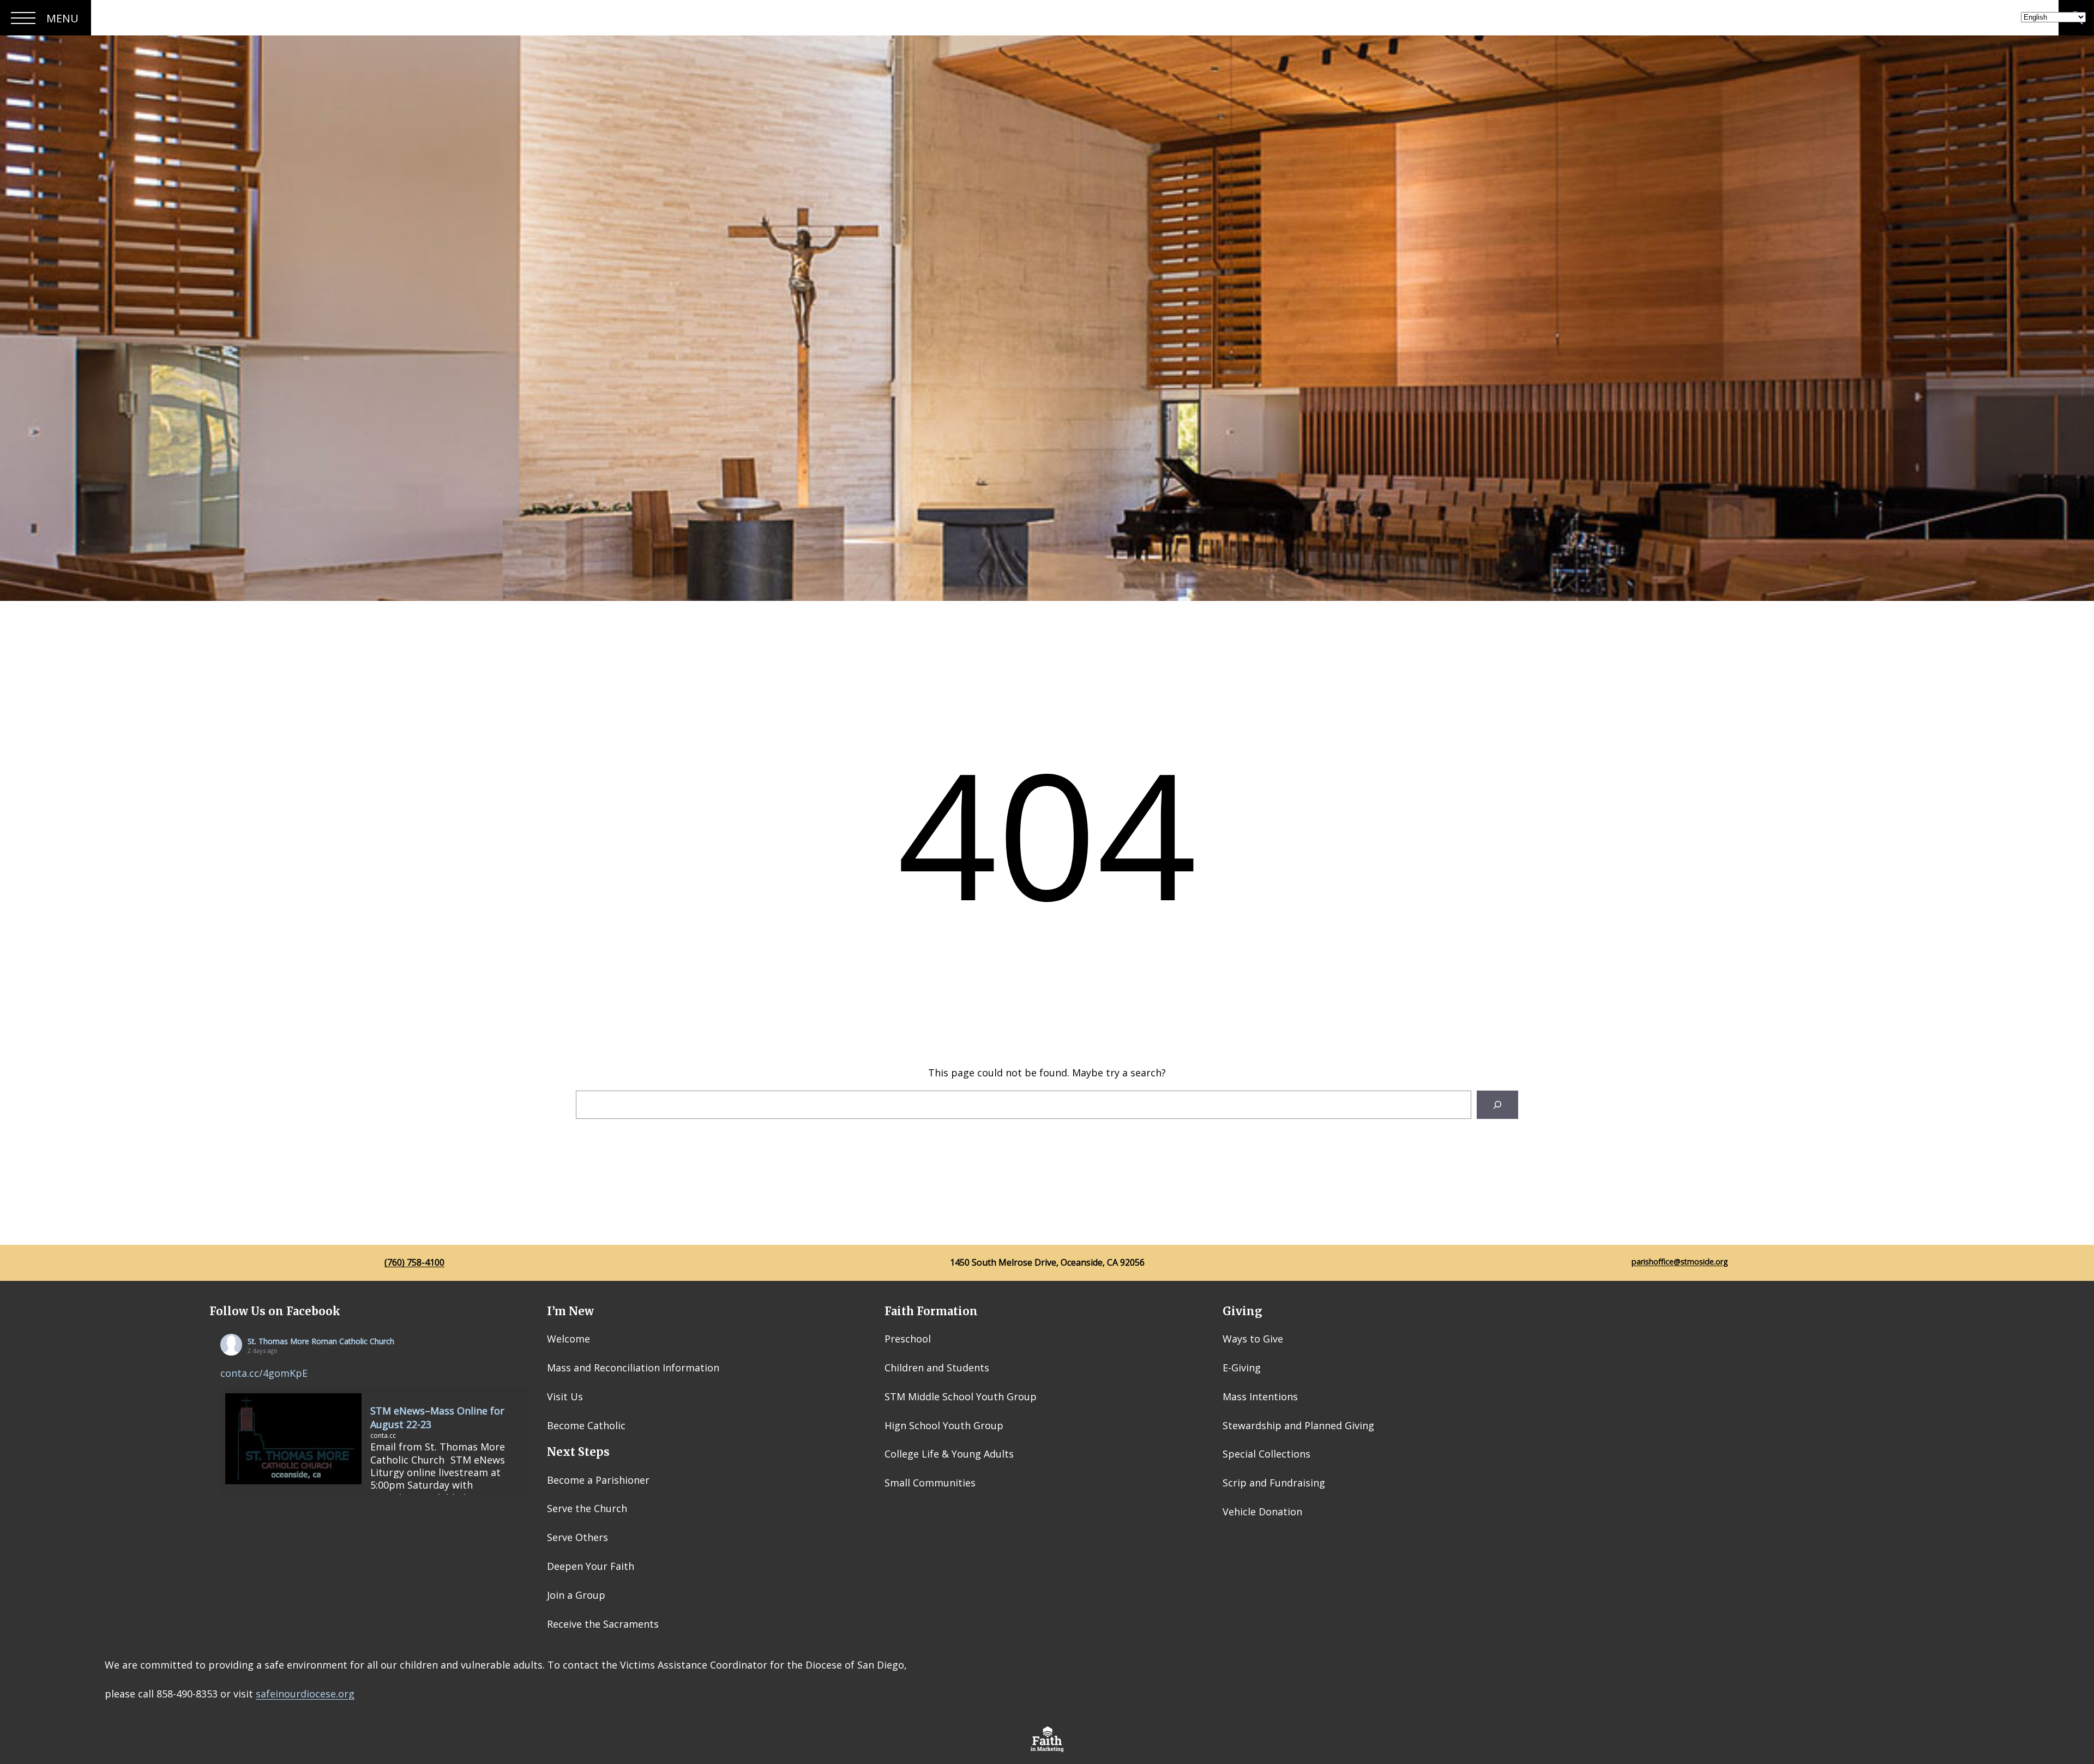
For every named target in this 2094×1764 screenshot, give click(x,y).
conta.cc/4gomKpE (264, 1373)
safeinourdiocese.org (305, 1694)
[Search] (1497, 1105)
